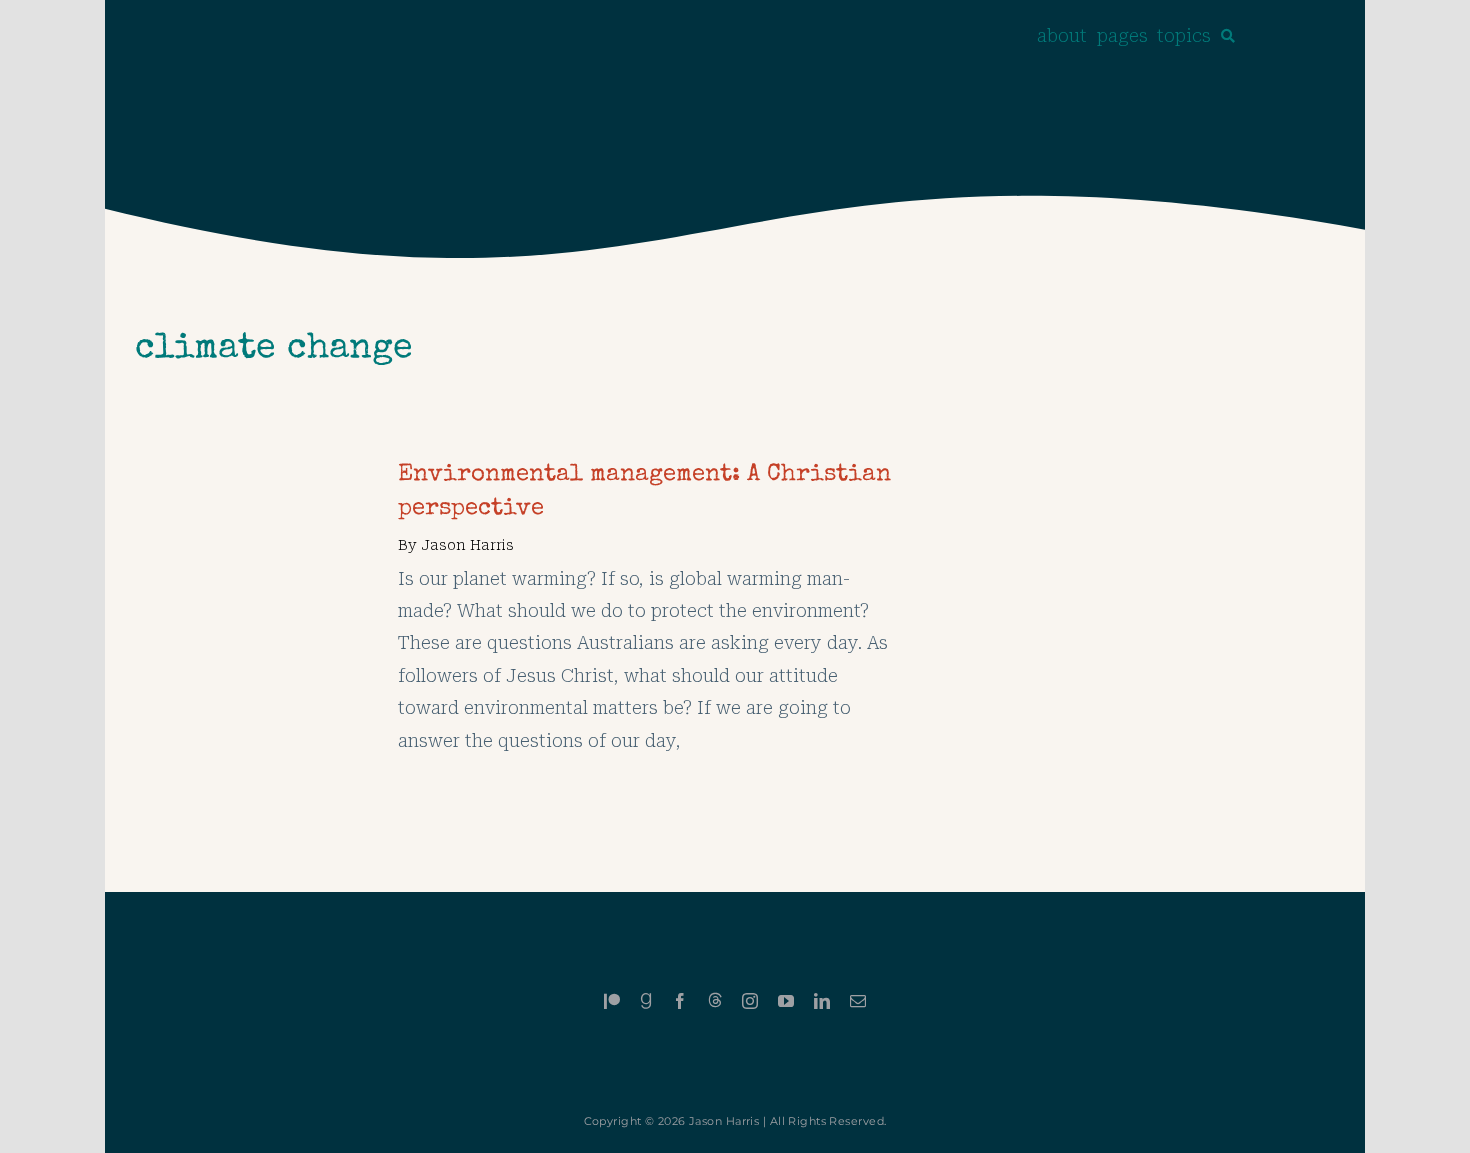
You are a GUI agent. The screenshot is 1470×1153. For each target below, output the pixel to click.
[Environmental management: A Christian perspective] (251, 474)
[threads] (715, 1000)
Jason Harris (467, 545)
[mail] (858, 1001)
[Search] (1228, 36)
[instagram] (750, 1001)
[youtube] (786, 1001)
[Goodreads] (646, 1001)
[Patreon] (612, 1001)
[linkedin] (822, 1001)
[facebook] (680, 1001)
